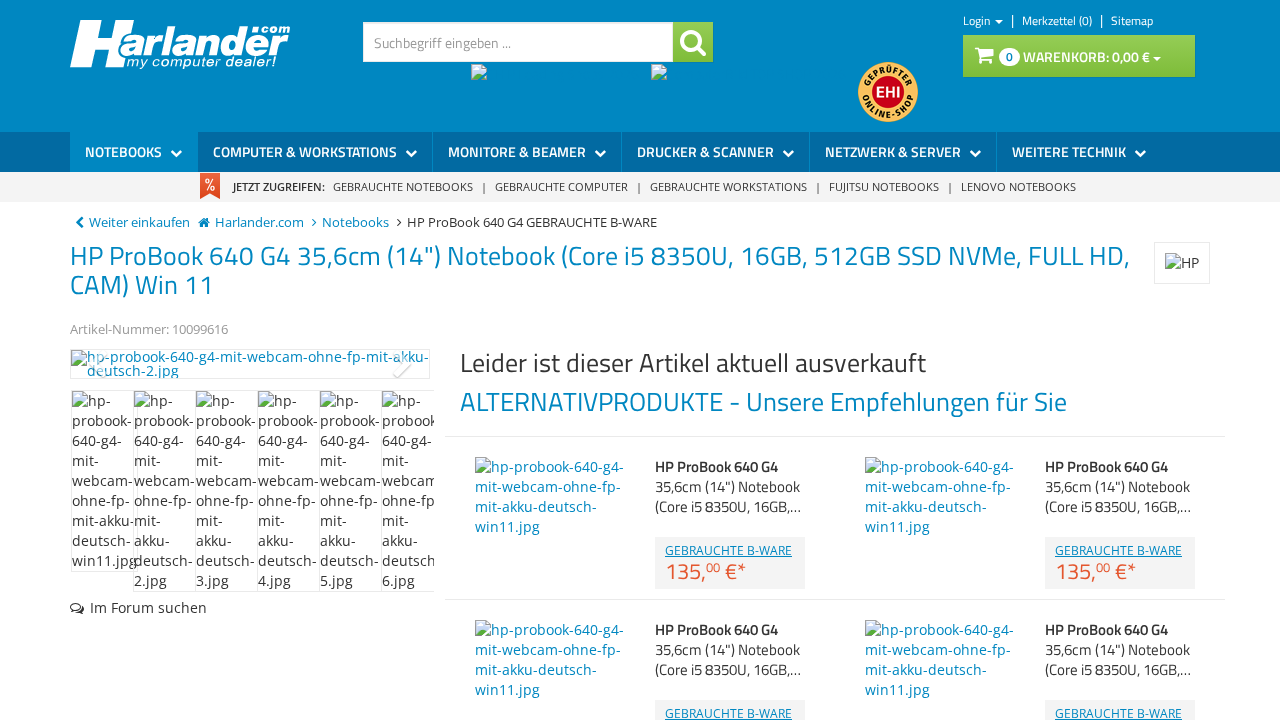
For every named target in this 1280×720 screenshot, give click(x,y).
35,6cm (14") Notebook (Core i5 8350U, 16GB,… (728, 486)
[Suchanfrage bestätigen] (693, 42)
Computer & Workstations (306, 151)
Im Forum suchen (148, 607)
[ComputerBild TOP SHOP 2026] (754, 92)
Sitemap (1132, 20)
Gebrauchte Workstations (728, 186)
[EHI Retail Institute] (888, 92)
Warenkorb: (1078, 56)
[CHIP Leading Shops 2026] (561, 92)
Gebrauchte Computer (561, 186)
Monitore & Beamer (518, 151)
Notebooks (125, 151)
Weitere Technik (1070, 151)
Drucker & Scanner (707, 151)
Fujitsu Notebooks (884, 186)
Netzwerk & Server (894, 151)
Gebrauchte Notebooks (403, 186)
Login (978, 20)
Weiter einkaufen (139, 222)
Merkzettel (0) (1058, 20)
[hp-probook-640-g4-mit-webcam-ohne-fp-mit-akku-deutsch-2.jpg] (250, 364)
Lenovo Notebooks (1018, 186)
